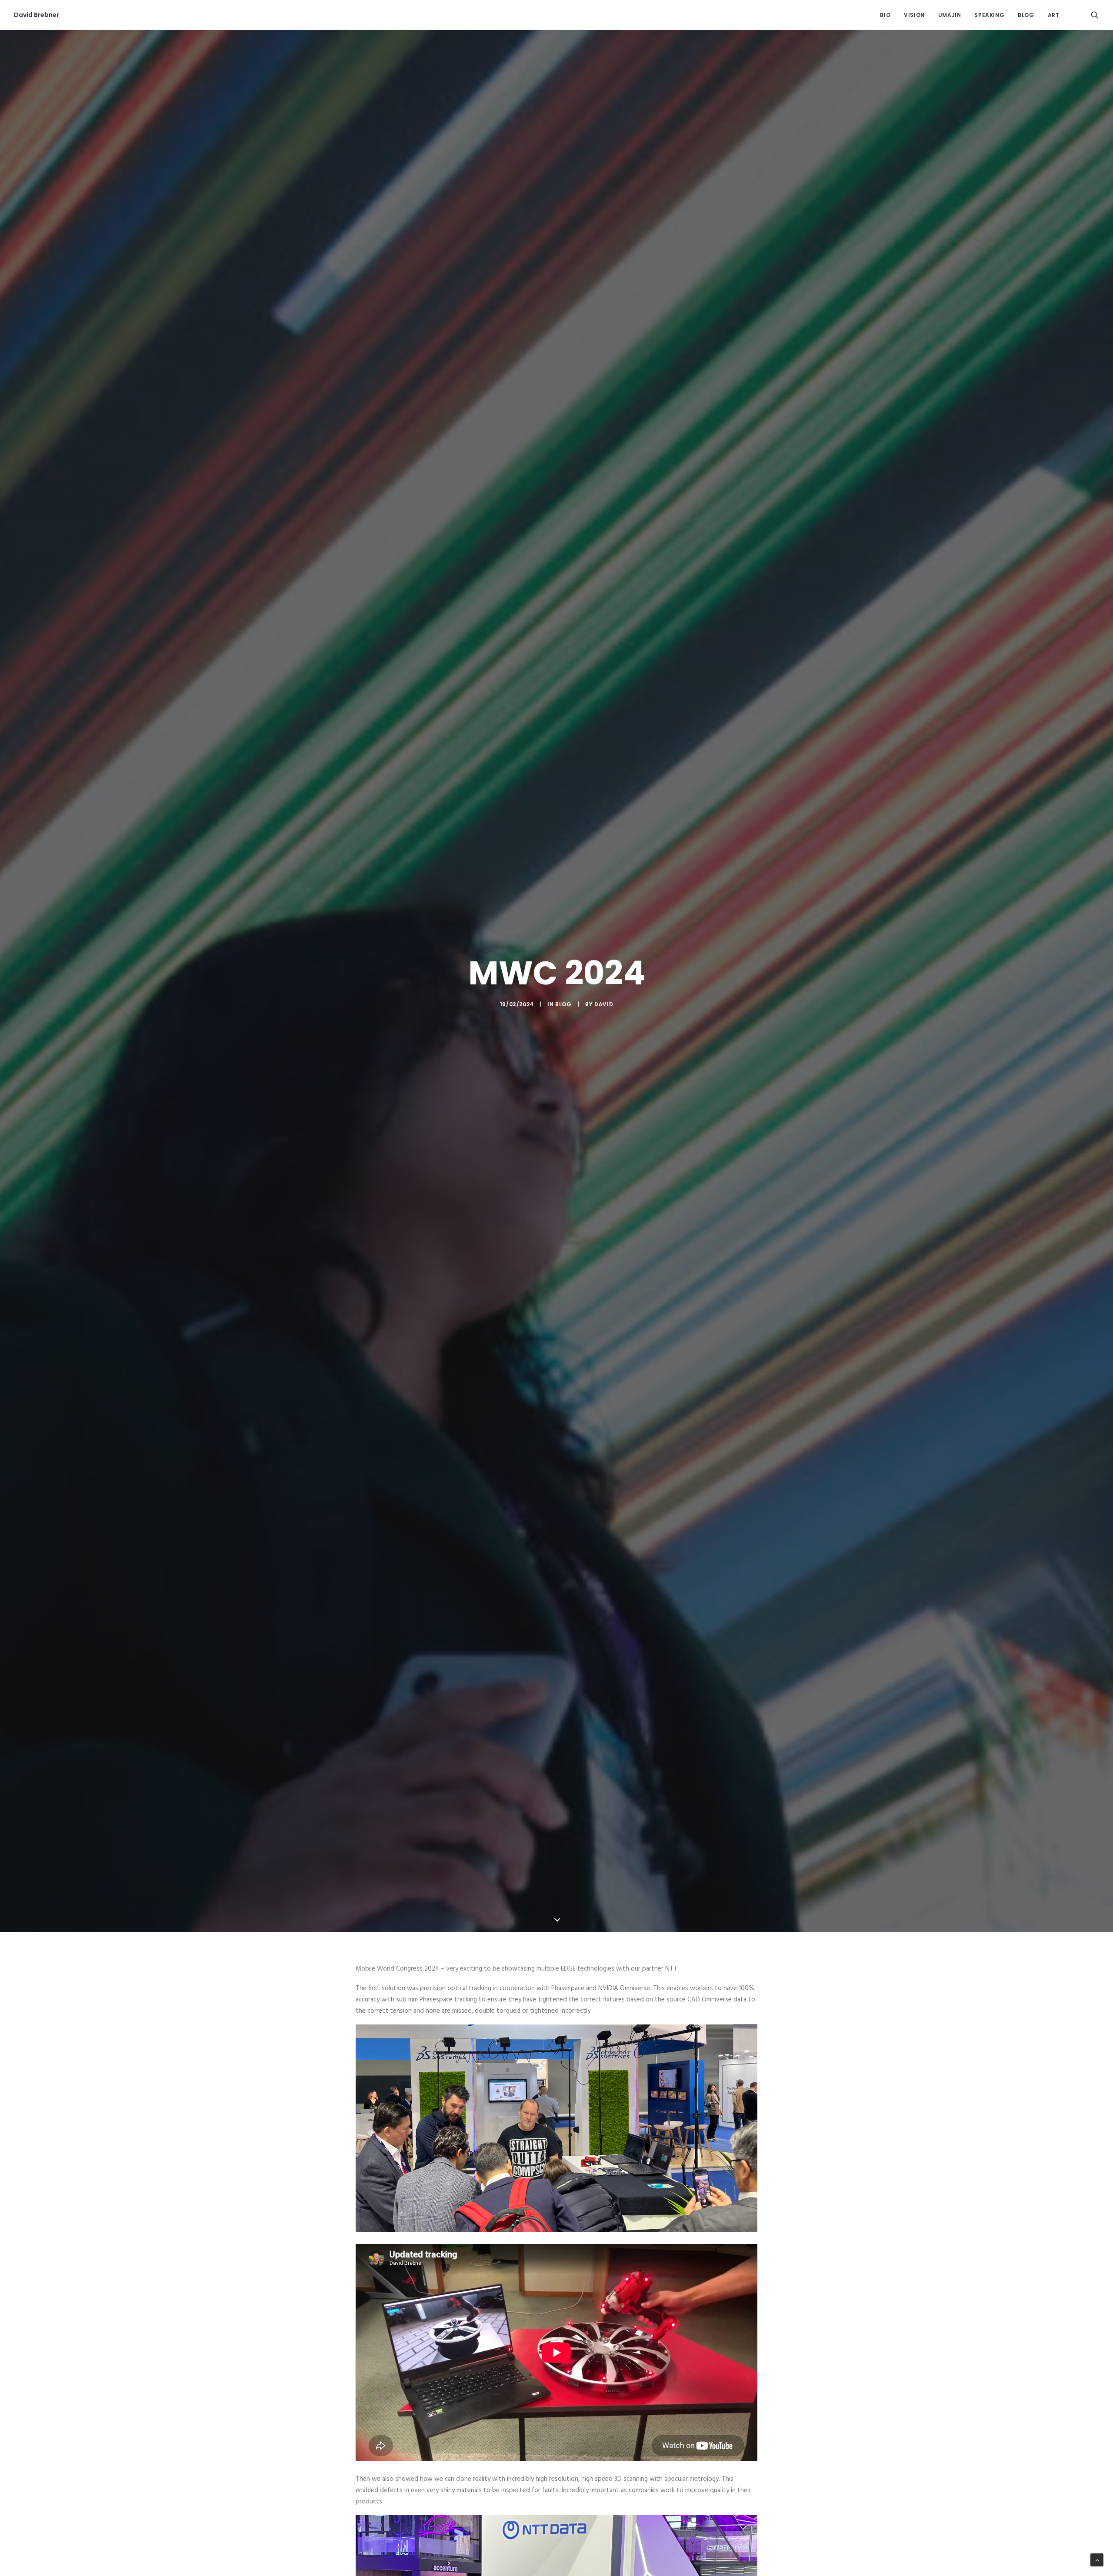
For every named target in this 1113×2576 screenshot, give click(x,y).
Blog (1026, 15)
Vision (914, 15)
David (604, 1004)
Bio (885, 15)
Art (1054, 15)
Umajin (950, 15)
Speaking (989, 15)
